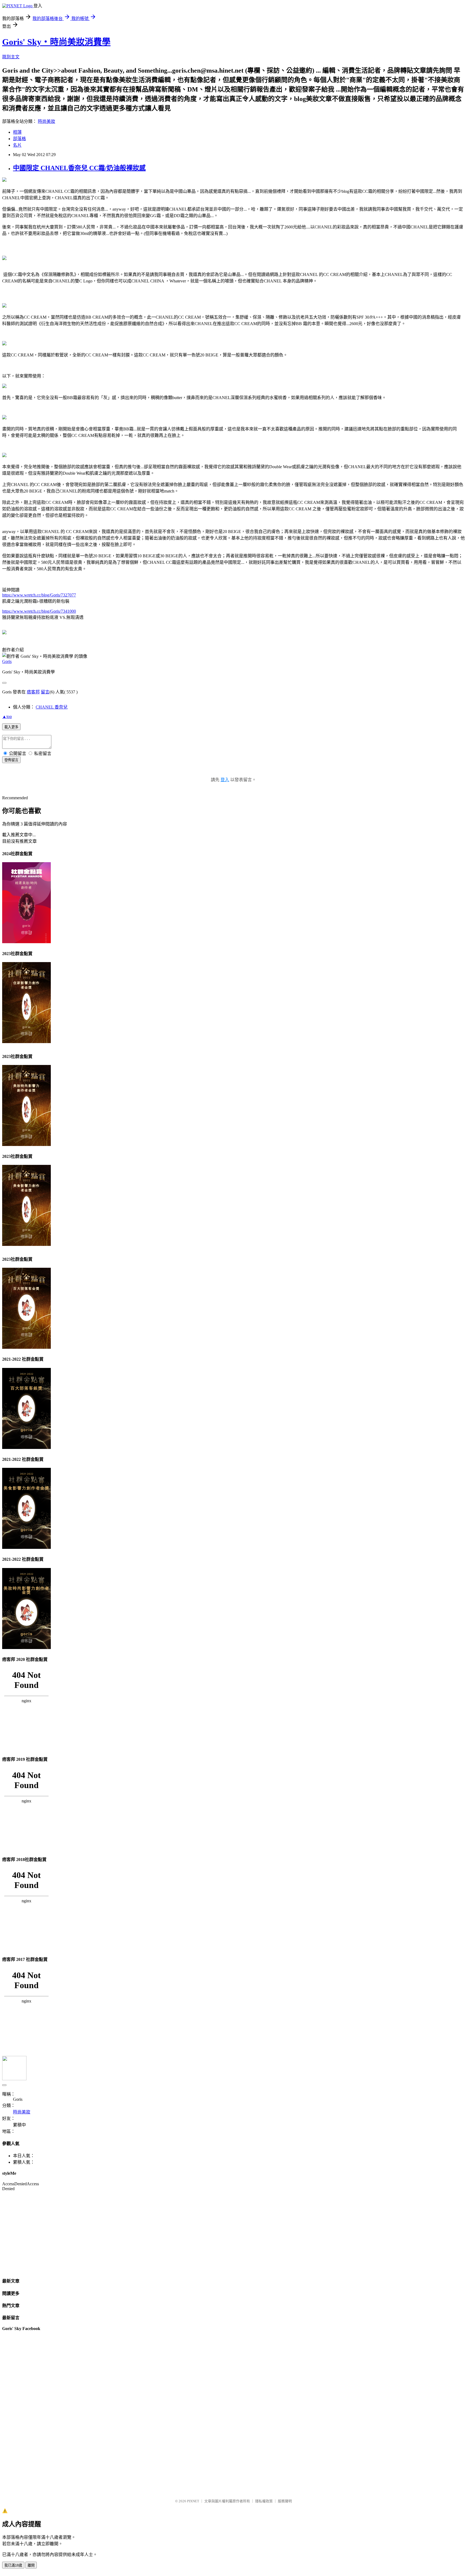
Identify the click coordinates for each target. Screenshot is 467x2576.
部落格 (19, 139)
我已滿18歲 (13, 2565)
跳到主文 (11, 57)
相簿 (17, 132)
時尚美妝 (46, 121)
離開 (31, 2565)
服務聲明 (285, 2501)
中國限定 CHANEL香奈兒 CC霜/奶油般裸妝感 (79, 168)
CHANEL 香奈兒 (52, 707)
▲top (7, 717)
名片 (17, 145)
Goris (7, 661)
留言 (45, 692)
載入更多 (11, 727)
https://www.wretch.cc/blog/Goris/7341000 (39, 611)
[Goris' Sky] (4, 633)
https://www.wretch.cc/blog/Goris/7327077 (39, 595)
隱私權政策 (264, 2501)
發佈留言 (11, 760)
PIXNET (193, 2501)
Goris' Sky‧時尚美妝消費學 (56, 42)
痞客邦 (33, 692)
